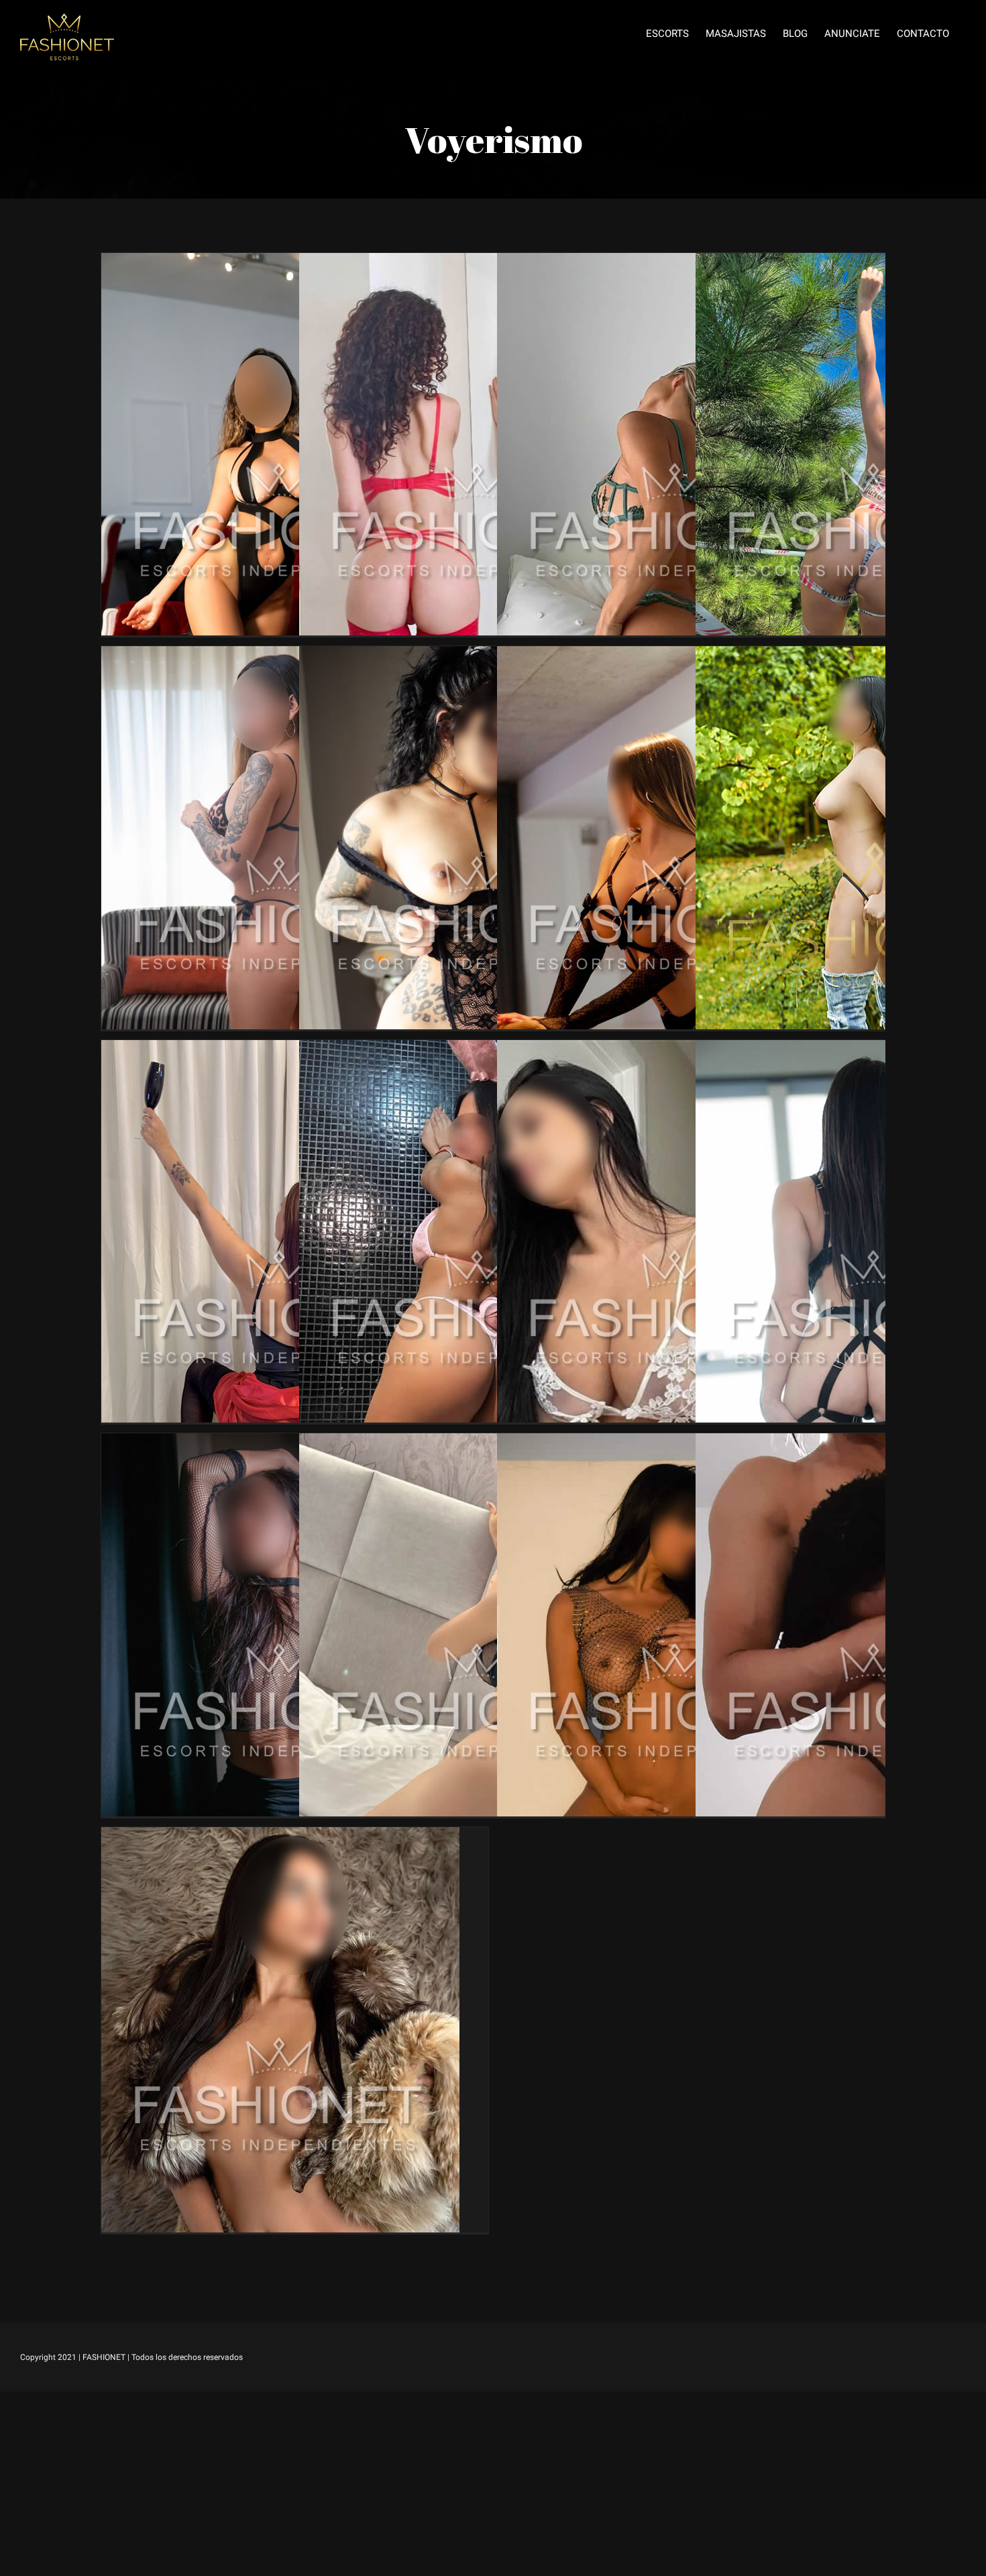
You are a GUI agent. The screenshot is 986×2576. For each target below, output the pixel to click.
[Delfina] (280, 263)
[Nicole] (280, 1050)
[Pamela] (676, 263)
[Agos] (676, 1050)
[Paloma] (280, 1443)
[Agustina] (478, 1050)
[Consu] (676, 1443)
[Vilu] (280, 656)
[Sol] (676, 656)
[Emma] (478, 263)
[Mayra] (478, 656)
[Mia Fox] (280, 1837)
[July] (478, 1443)
